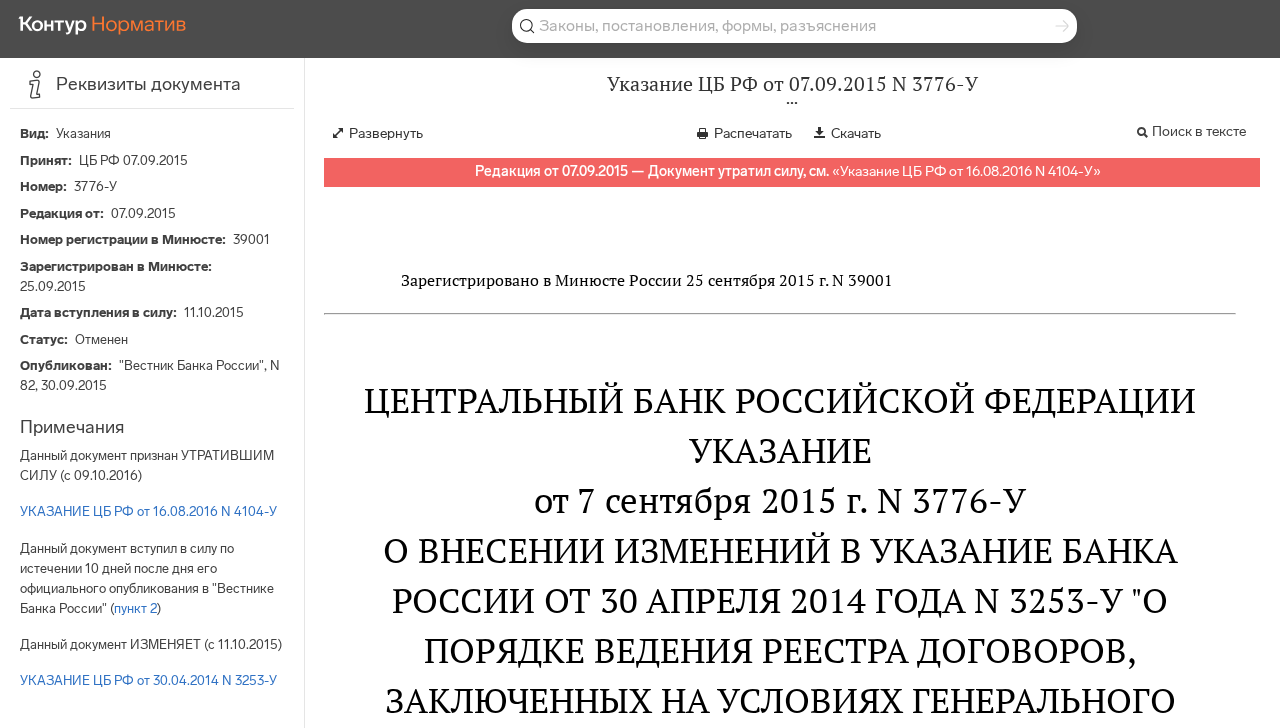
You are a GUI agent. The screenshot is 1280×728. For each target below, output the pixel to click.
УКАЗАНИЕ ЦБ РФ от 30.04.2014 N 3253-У (148, 680)
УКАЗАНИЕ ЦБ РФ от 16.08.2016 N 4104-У (148, 511)
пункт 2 (135, 608)
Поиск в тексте (1199, 131)
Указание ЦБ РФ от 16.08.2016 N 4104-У (966, 171)
